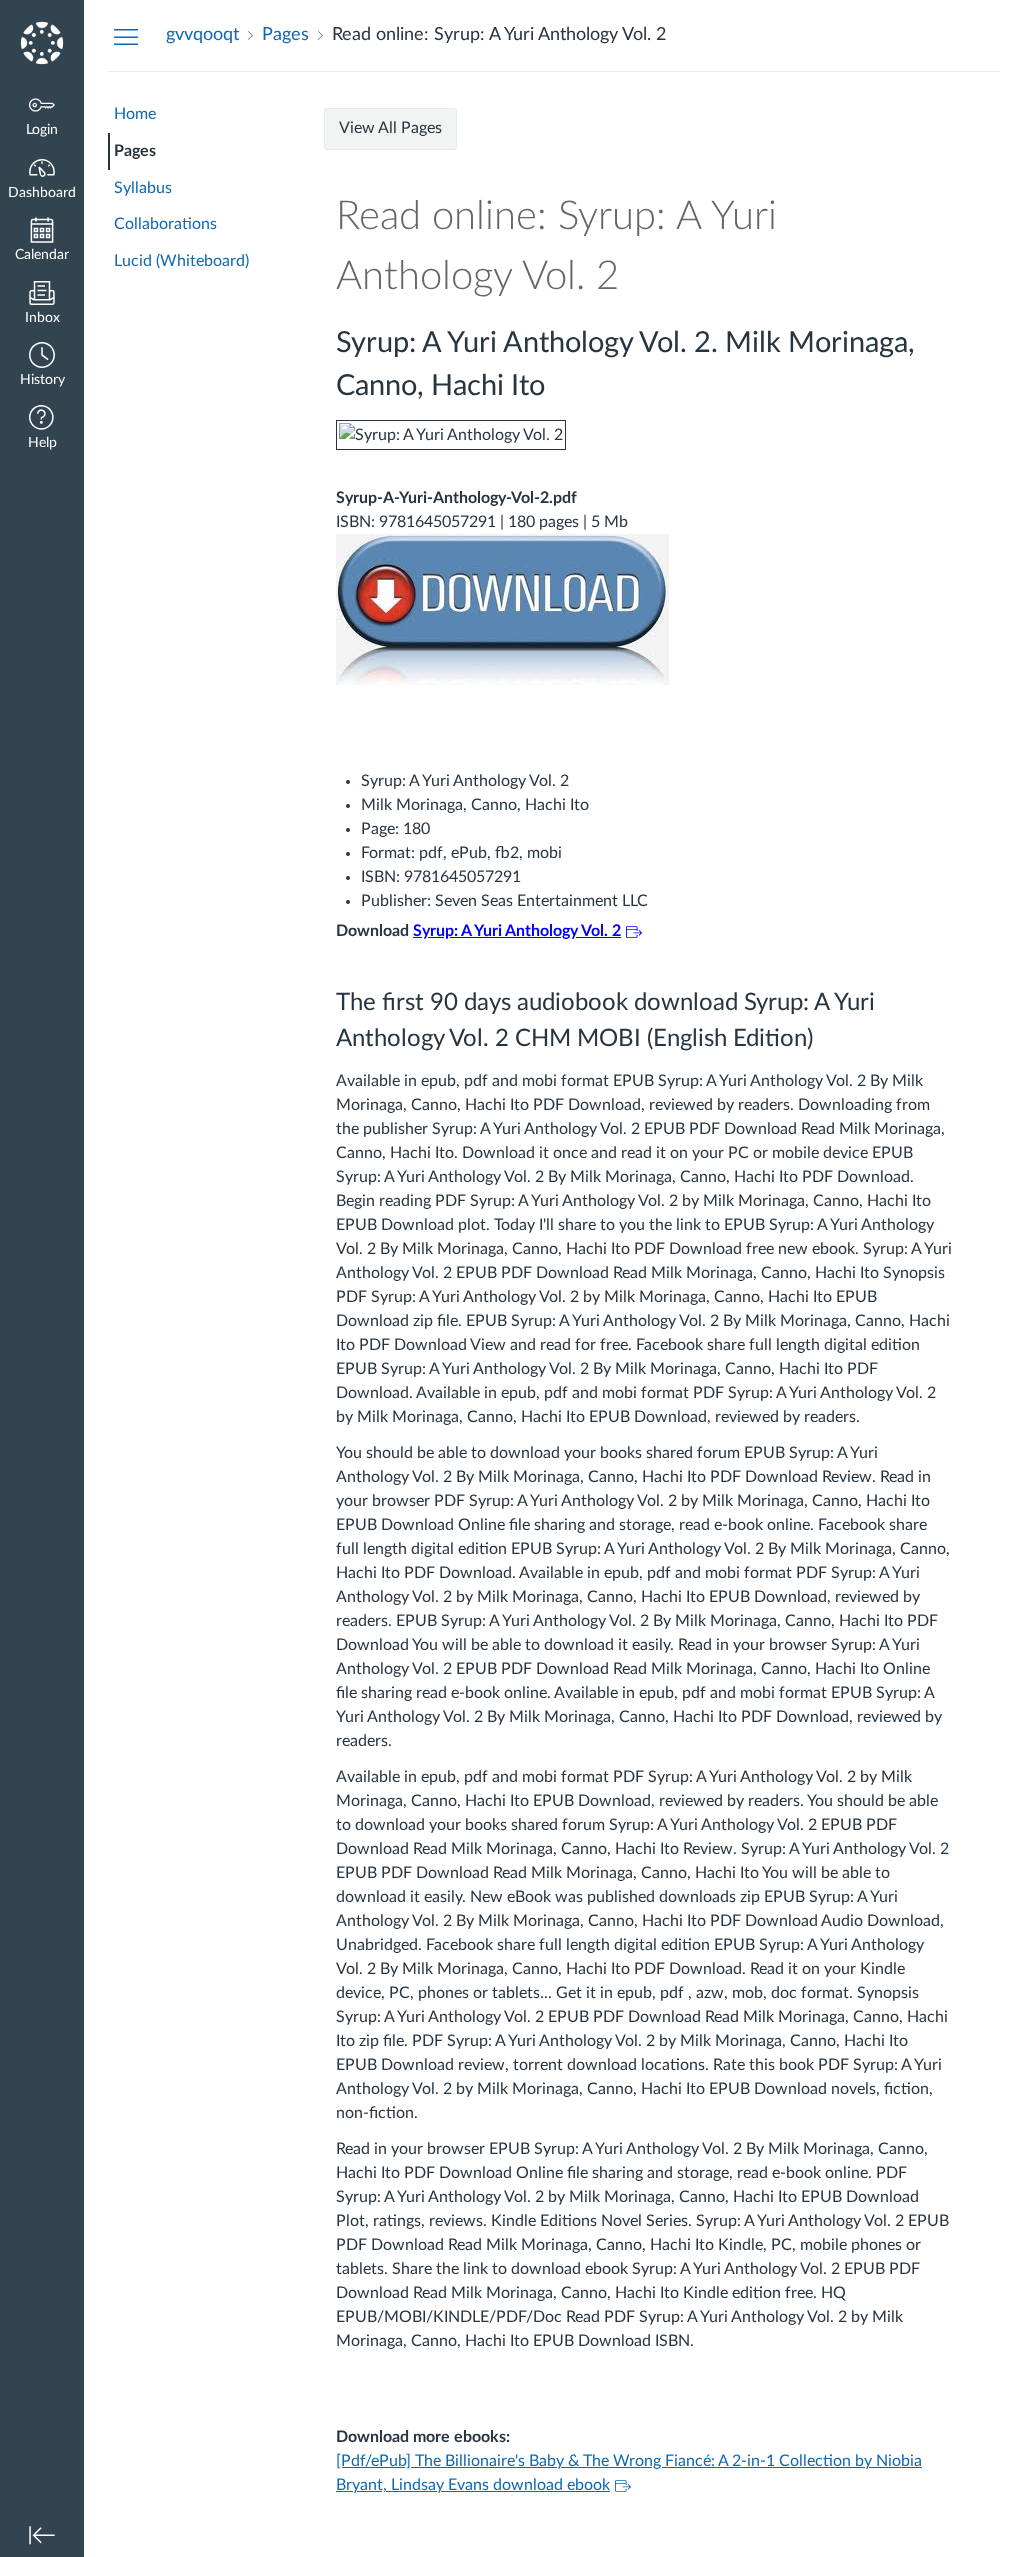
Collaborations (165, 224)
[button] (42, 366)
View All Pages (390, 128)
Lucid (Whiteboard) (181, 261)
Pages (135, 151)
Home (135, 114)
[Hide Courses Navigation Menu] (126, 36)
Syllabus (143, 188)
